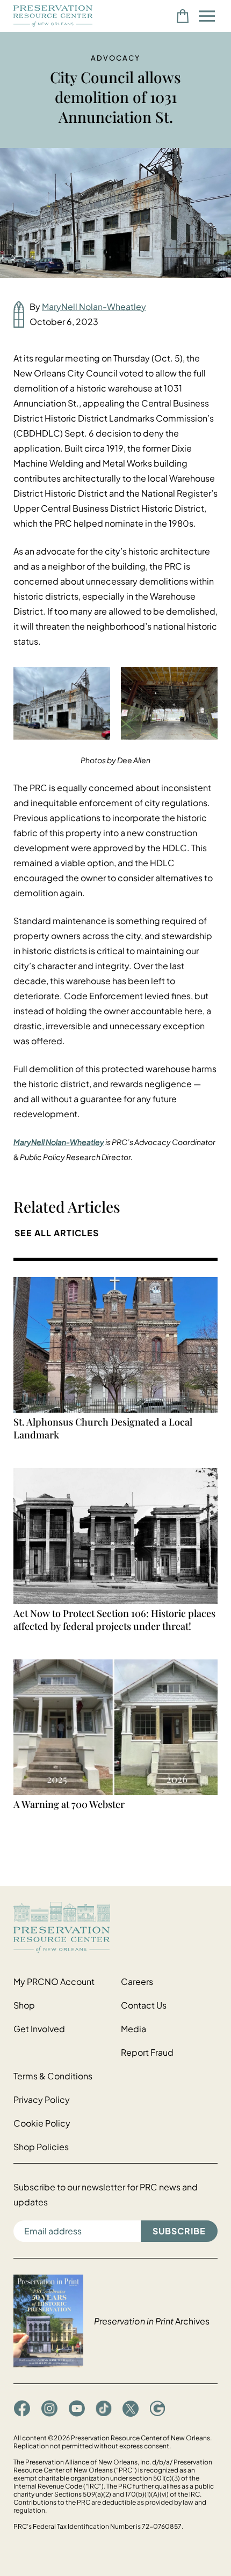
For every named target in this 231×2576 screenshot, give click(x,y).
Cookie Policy (42, 2123)
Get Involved (39, 2029)
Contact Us (144, 2005)
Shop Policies (41, 2147)
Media (133, 2029)
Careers (137, 1981)
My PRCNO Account (54, 1981)
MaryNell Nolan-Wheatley (94, 307)
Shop (24, 2005)
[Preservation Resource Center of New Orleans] (115, 1927)
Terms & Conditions (53, 2076)
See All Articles (57, 1233)
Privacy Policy (42, 2099)
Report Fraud (147, 2052)
